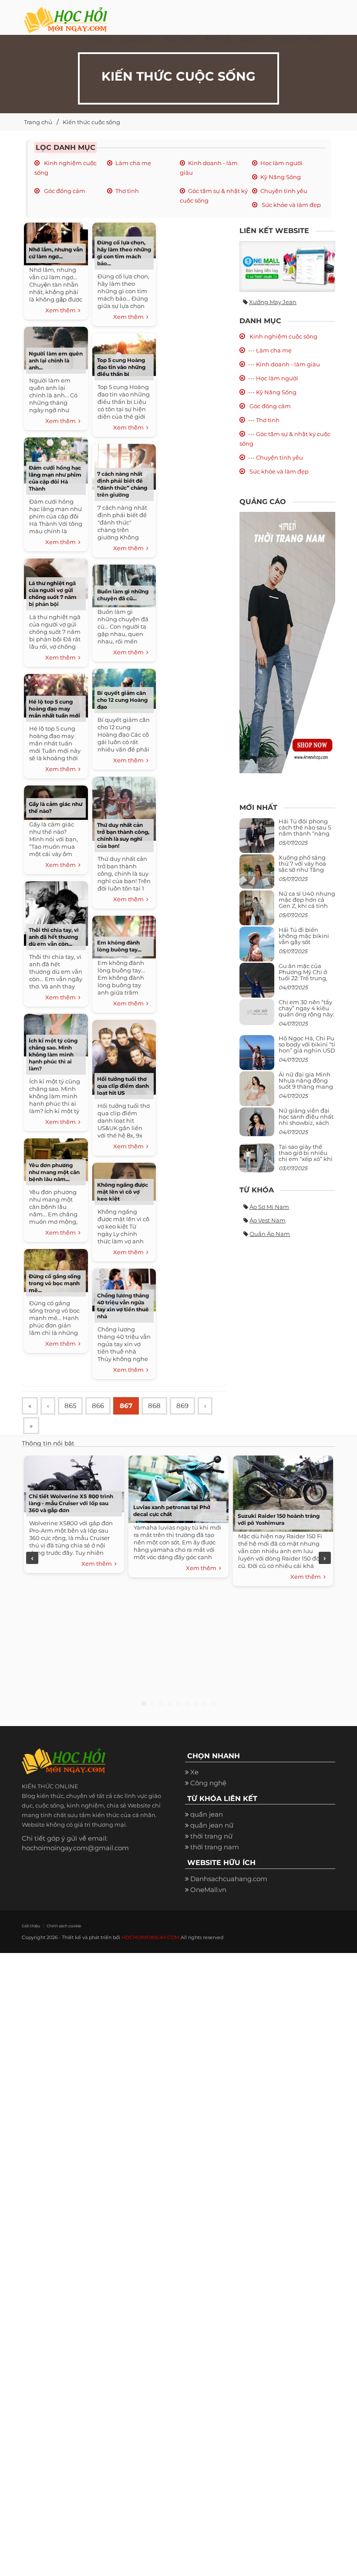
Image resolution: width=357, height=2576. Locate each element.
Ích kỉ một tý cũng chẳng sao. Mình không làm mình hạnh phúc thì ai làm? (53, 1054)
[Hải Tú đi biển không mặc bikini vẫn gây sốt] (257, 947)
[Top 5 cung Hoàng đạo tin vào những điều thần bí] (124, 354)
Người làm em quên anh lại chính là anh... (56, 361)
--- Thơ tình (264, 420)
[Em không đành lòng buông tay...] (124, 936)
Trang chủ (38, 122)
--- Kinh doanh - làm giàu (284, 364)
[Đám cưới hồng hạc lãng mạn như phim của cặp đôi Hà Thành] (56, 459)
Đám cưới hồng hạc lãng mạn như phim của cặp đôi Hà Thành (55, 478)
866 (98, 1406)
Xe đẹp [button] (102, 39)
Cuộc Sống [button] (137, 39)
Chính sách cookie (64, 1926)
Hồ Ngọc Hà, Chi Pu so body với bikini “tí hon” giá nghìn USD (307, 1044)
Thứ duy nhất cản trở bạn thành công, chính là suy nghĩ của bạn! (123, 835)
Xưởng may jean (273, 302)
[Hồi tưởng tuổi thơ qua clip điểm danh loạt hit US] (124, 1056)
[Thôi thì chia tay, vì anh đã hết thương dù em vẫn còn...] (56, 912)
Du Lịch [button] (251, 39)
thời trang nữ (211, 1836)
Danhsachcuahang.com (229, 1879)
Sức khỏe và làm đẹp (291, 205)
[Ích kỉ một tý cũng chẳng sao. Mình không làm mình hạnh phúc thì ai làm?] (56, 1034)
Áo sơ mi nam (269, 1207)
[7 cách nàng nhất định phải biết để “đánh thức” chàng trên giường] (124, 466)
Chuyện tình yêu (284, 191)
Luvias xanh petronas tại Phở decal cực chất (172, 1511)
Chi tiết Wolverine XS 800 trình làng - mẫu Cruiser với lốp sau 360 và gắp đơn (71, 1503)
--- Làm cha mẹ (270, 350)
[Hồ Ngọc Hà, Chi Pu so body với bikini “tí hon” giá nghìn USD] (257, 1056)
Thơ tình (127, 191)
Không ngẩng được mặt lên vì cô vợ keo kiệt (123, 1192)
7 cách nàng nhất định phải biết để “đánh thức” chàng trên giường (122, 484)
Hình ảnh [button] (285, 39)
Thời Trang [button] (180, 39)
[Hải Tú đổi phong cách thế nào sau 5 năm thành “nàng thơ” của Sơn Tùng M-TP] (257, 839)
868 (154, 1406)
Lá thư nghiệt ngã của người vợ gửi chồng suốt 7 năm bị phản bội (53, 594)
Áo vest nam (268, 1220)
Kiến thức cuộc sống (91, 122)
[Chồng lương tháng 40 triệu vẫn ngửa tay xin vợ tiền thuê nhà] (124, 1289)
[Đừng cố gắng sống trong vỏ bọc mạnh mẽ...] (56, 1269)
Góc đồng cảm (64, 191)
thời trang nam (215, 1847)
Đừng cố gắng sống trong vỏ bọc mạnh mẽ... (55, 1283)
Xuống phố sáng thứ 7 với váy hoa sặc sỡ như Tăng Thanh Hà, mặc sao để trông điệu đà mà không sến (306, 873)
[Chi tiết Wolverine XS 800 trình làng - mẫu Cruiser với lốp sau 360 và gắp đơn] (74, 1482)
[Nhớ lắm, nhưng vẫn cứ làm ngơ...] (56, 243)
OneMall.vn (208, 1890)
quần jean (207, 1814)
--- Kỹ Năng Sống (272, 392)
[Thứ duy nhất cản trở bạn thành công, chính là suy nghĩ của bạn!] (124, 807)
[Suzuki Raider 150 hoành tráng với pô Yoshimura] (283, 1492)
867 (126, 1406)
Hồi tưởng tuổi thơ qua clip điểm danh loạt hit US (123, 1086)
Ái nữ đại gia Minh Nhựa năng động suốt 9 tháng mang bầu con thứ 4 (306, 1084)
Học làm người (281, 163)
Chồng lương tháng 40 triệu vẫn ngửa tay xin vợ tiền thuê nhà (123, 1306)
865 (70, 1406)
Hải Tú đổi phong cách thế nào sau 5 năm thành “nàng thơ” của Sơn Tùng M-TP (305, 834)
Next (325, 1558)
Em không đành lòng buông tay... (119, 946)
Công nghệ (208, 1783)
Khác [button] (316, 39)
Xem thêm (62, 310)
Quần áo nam (270, 1234)
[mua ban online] (287, 266)
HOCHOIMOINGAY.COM (150, 1937)
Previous (32, 1558)
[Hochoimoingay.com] (66, 15)
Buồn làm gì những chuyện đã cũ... (123, 595)
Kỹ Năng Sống (281, 177)
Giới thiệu (31, 1926)
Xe (194, 1772)
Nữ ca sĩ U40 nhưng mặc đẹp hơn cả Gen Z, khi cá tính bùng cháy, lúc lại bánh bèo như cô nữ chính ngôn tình (307, 909)
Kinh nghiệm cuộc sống (283, 336)
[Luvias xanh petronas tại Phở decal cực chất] (178, 1488)
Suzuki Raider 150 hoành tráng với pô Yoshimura (279, 1519)
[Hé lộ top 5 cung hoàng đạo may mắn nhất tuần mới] (56, 695)
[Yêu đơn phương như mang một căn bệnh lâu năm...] (56, 1159)
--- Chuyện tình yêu (276, 457)
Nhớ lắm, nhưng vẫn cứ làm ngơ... (56, 253)
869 (182, 1406)
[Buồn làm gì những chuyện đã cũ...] (124, 585)
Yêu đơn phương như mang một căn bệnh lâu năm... (54, 1172)
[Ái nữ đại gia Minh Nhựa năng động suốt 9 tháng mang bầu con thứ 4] (257, 1094)
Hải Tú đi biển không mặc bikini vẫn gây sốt (304, 936)
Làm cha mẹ (133, 163)
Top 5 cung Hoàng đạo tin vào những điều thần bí (121, 367)
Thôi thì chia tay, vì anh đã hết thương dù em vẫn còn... (54, 937)
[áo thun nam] (287, 642)
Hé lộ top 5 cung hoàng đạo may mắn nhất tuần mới (54, 709)
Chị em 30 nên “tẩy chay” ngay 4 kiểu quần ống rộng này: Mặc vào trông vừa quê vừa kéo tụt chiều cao (306, 1017)
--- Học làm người (273, 378)
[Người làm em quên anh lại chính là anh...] (56, 347)
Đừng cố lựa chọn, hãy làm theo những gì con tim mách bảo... (124, 253)
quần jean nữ (212, 1825)
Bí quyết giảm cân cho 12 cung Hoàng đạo (122, 700)
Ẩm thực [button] (218, 39)
